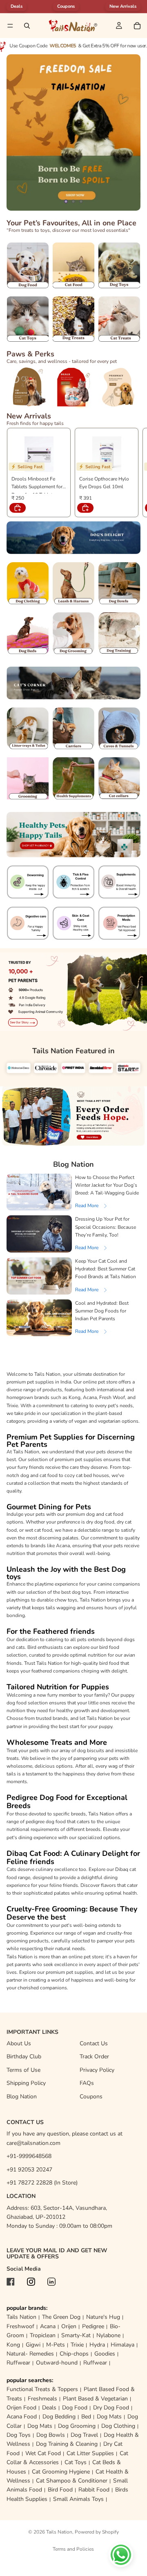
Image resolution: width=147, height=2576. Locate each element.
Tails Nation (21, 2317)
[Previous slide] (20, 132)
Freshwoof (20, 2326)
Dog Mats (109, 2417)
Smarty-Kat (76, 2335)
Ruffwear (18, 2363)
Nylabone (108, 2335)
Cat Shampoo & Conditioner (72, 2481)
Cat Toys (76, 2462)
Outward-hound (57, 2363)
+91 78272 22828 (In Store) (42, 2183)
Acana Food (22, 2417)
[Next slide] (127, 132)
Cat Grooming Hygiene (61, 2472)
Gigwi (33, 2345)
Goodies (105, 2354)
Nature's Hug (103, 2317)
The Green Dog (61, 2317)
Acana (48, 2326)
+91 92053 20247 (29, 2170)
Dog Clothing (118, 2426)
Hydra (97, 2345)
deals (17, 6)
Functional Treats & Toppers (42, 2389)
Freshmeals (42, 2399)
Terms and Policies (73, 2549)
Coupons (66, 6)
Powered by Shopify (97, 2532)
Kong (13, 2345)
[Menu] (10, 26)
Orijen (69, 2326)
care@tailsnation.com (33, 2143)
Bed (86, 2417)
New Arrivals (123, 6)
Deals (49, 2408)
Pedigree (93, 2326)
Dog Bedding (59, 2417)
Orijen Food (21, 2408)
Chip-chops (74, 2354)
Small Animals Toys (78, 2499)
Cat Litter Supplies (90, 2453)
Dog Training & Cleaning (67, 2444)
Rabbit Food (94, 2490)
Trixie (77, 2345)
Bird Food (60, 2490)
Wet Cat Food (43, 2453)
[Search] (27, 26)
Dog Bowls (51, 2435)
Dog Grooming (77, 2426)
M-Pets (56, 2345)
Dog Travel (84, 2435)
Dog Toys (19, 2435)
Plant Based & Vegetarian (95, 2399)
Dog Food (75, 2408)
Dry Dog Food (111, 2408)
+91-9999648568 (29, 2156)
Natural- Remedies (30, 2354)
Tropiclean (43, 2335)
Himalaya (122, 2345)
